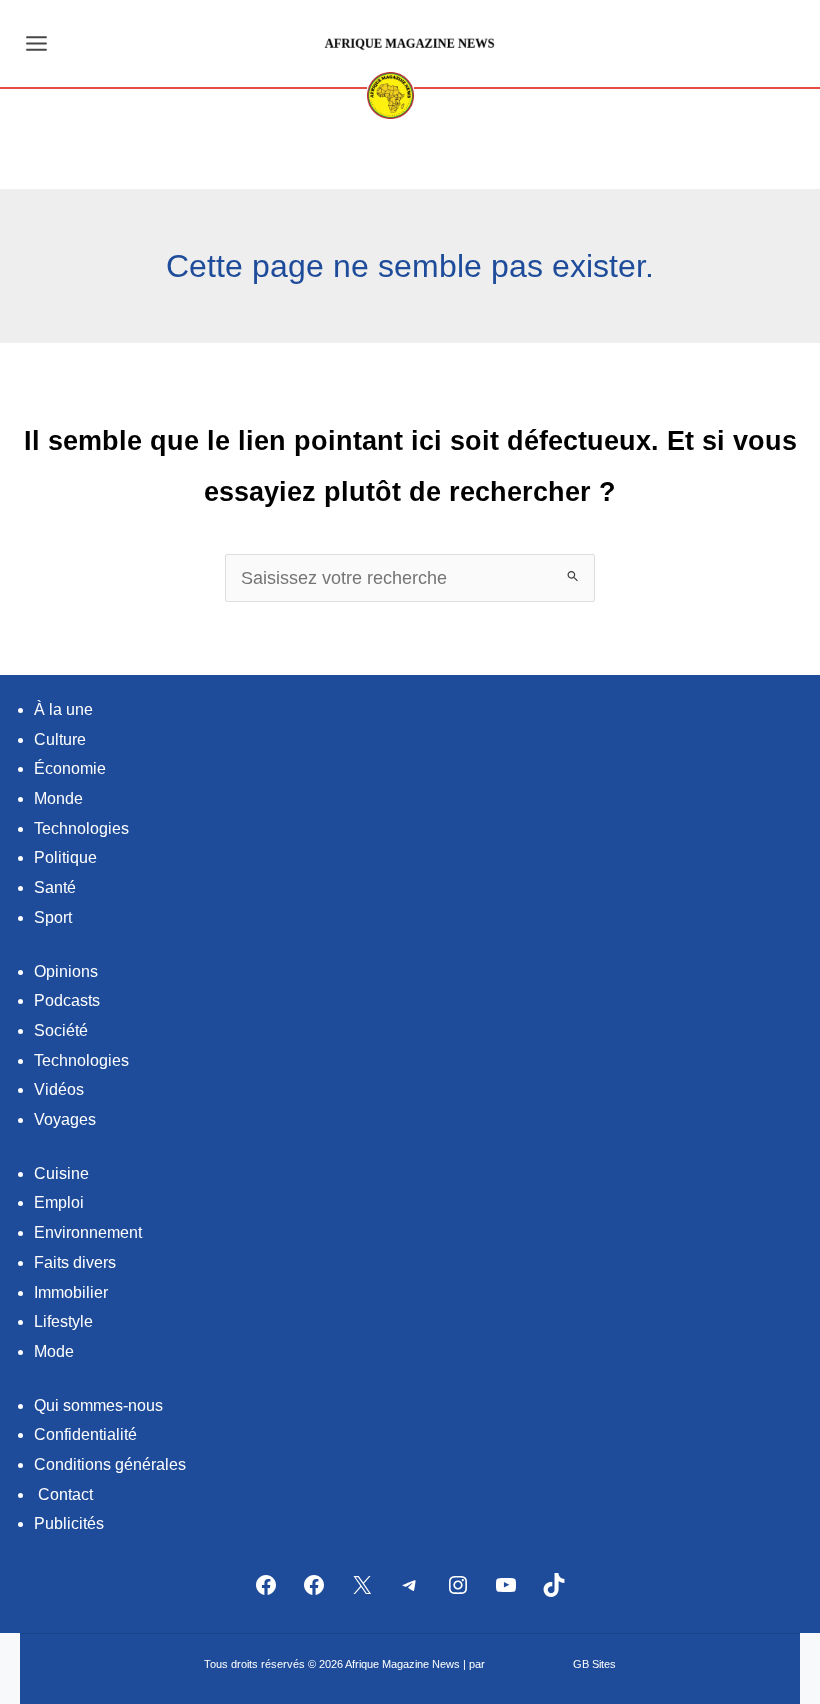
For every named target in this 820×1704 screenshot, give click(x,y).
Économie (70, 768)
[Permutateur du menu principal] (36, 43)
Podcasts (67, 1000)
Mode (54, 1351)
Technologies (81, 828)
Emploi (59, 1202)
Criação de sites (530, 1664)
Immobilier (71, 1292)
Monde (58, 798)
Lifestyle (63, 1321)
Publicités (69, 1523)
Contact (65, 1494)
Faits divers (75, 1262)
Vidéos (59, 1089)
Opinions (66, 971)
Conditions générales (110, 1464)
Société (61, 1030)
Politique (65, 857)
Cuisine (61, 1173)
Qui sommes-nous (98, 1405)
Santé (55, 887)
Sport (53, 917)
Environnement (88, 1232)
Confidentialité (85, 1434)
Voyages (65, 1119)
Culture (60, 739)
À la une (63, 709)
